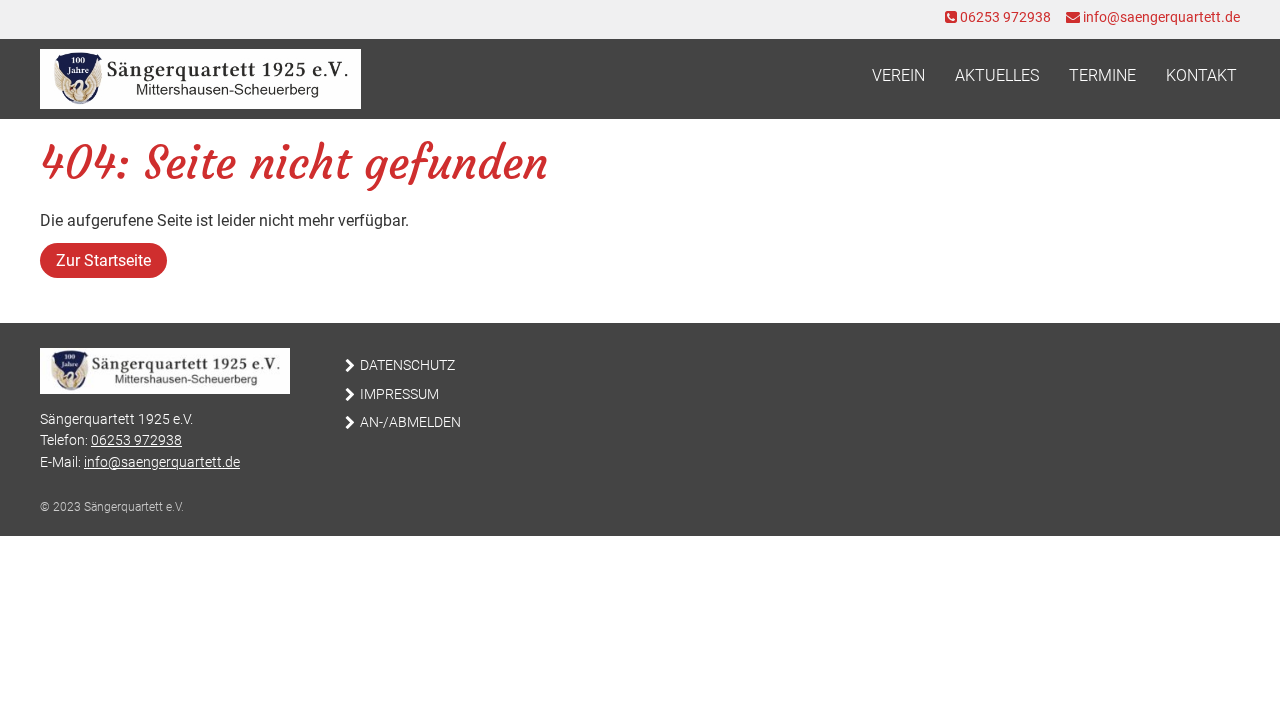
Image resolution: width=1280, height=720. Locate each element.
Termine (1102, 75)
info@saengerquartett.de (1160, 17)
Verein (898, 75)
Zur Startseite (103, 260)
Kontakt (1201, 75)
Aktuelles (997, 75)
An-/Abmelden (410, 422)
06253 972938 (1004, 17)
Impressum (399, 394)
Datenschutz (407, 365)
